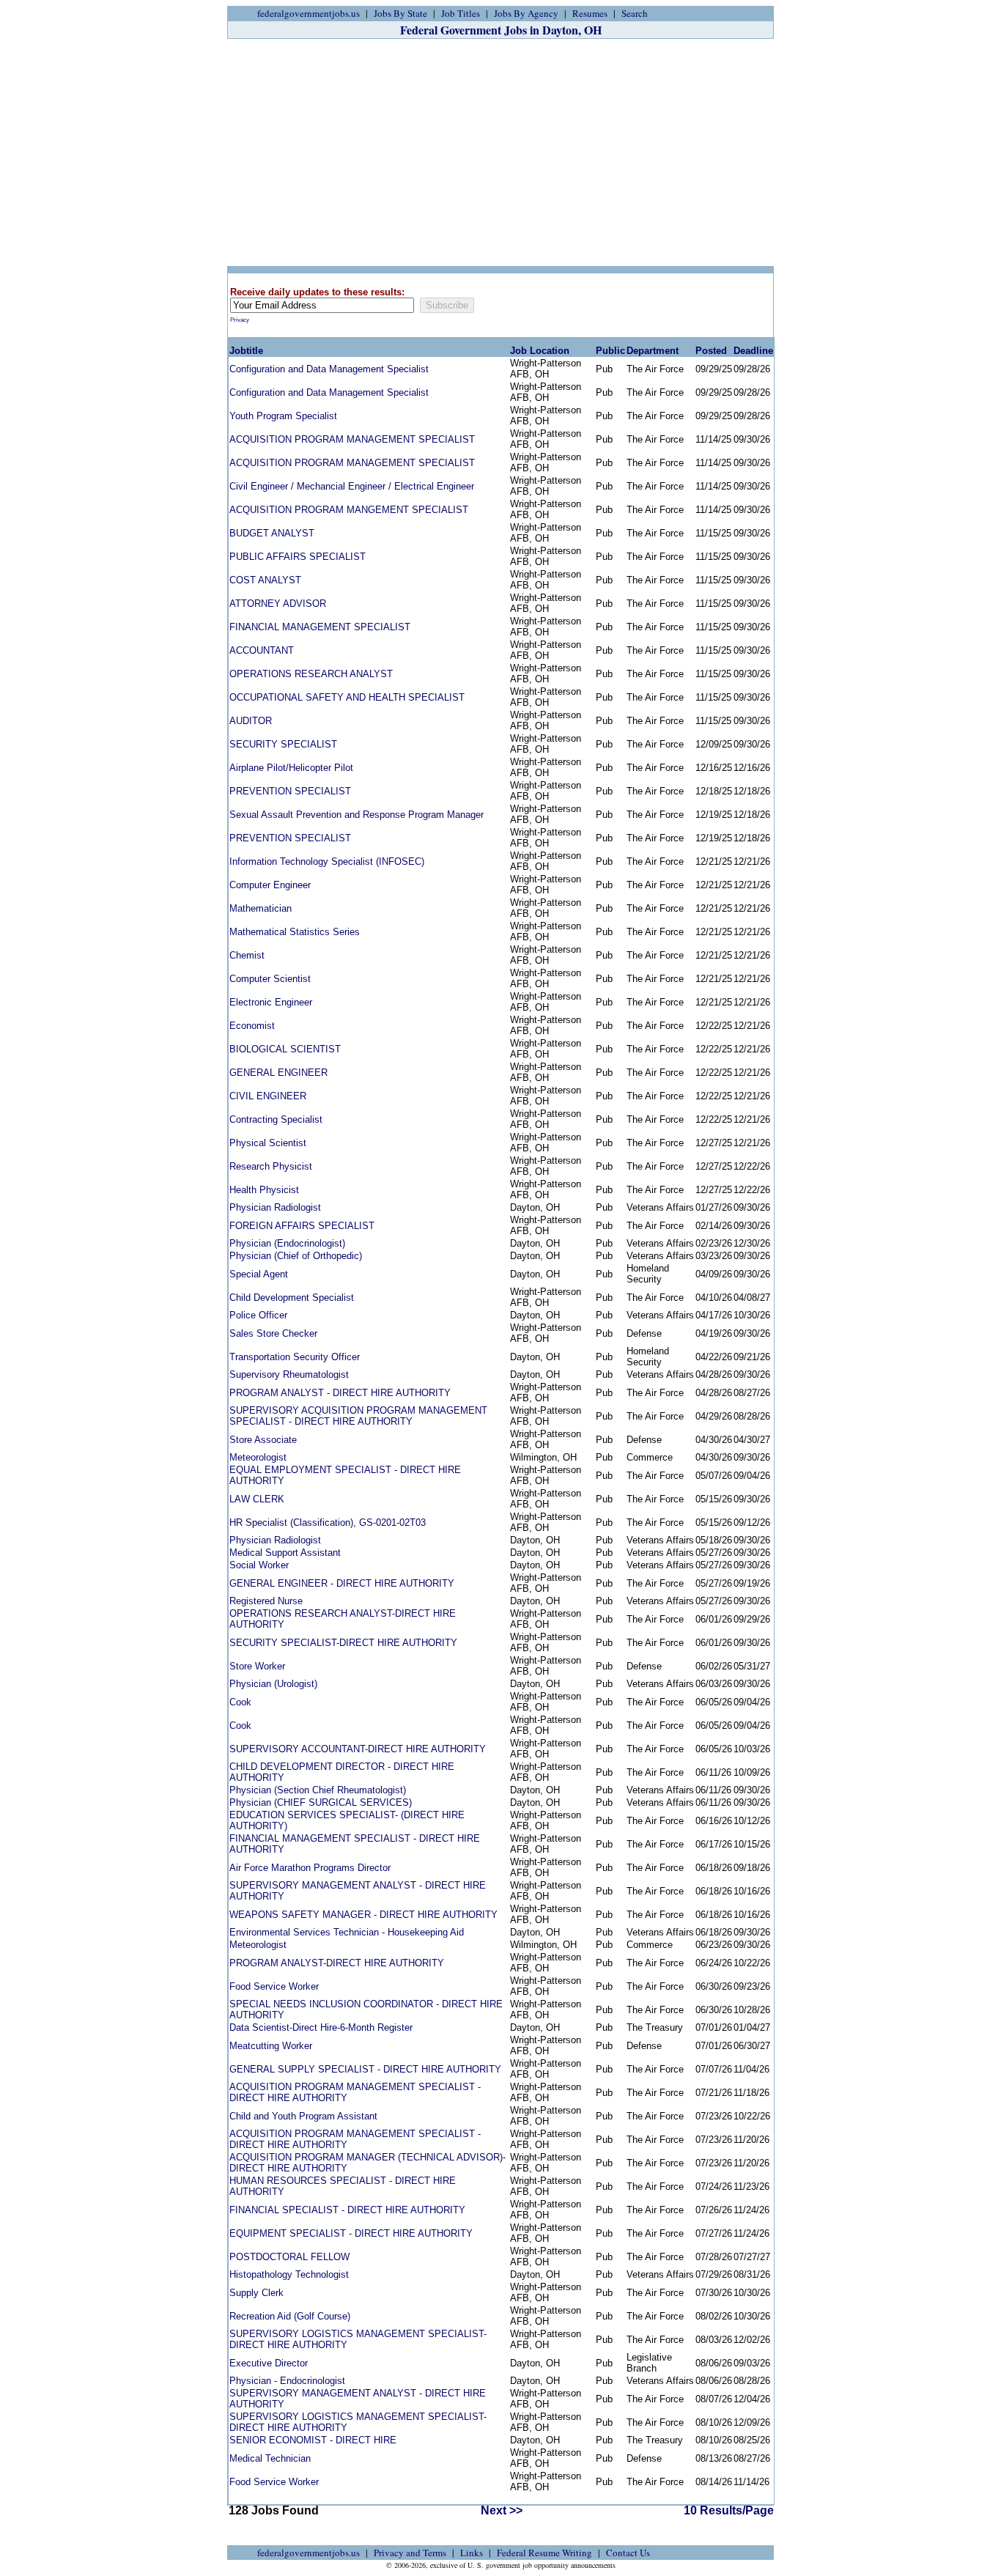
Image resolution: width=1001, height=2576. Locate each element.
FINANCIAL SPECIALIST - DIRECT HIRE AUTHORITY (347, 2210)
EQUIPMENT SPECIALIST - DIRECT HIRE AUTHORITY (351, 2233)
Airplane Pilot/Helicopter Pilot (291, 768)
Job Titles (461, 13)
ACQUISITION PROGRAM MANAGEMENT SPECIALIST (352, 439)
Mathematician (261, 908)
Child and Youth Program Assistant (303, 2116)
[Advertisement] (500, 152)
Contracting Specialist (276, 1119)
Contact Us (628, 2553)
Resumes (590, 13)
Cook (240, 1702)
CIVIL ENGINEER (268, 1096)
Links (472, 2553)
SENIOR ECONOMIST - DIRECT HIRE (313, 2440)
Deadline (753, 351)
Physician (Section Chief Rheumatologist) (318, 1790)
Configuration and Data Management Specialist (329, 369)
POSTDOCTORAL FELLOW (289, 2257)
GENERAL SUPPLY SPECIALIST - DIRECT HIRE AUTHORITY (365, 2069)
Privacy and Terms (410, 2553)
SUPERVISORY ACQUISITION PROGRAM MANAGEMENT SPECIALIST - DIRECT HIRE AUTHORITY (358, 1416)
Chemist (247, 955)
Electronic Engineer (271, 1002)
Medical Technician (270, 2458)
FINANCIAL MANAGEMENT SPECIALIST (320, 627)
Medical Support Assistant (285, 1553)
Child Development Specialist (292, 1298)
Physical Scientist (268, 1143)
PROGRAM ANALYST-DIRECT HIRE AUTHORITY (337, 1963)
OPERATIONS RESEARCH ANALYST (311, 674)
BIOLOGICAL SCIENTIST (285, 1049)
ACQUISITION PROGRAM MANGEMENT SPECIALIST (349, 510)
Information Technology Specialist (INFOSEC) (327, 861)
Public (610, 351)
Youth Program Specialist (283, 416)
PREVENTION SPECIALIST (290, 791)
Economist (252, 1026)
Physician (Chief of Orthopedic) (296, 1256)
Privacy (240, 320)
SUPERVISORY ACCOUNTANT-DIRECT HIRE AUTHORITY (358, 1749)
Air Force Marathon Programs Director (310, 1868)
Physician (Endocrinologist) (287, 1243)
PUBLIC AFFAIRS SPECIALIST (298, 557)
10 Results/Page (729, 2510)
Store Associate (263, 1440)
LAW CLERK (257, 1499)
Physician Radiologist (275, 1207)
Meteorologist (258, 1457)
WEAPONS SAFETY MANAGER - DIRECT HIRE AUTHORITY (363, 1915)
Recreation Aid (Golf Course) (290, 2316)
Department (653, 351)
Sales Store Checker (273, 1333)
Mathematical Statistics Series (295, 932)
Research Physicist (271, 1166)
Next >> (502, 2510)
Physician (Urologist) (273, 1684)
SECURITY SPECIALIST (283, 744)
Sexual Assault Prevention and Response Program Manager (357, 815)
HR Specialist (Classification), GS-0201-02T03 (328, 1523)
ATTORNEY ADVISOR (278, 604)
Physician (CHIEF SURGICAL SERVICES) (321, 1802)
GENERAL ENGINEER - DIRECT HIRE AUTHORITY (342, 1583)
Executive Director (269, 2363)
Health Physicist (264, 1190)
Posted (711, 351)
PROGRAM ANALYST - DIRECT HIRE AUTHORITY (340, 1393)
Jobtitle (246, 351)
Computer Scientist (270, 979)
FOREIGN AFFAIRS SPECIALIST (302, 1226)
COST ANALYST (265, 580)
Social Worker (259, 1565)
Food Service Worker (274, 1986)
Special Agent (259, 1274)
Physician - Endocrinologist (287, 2381)
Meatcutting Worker (271, 2046)
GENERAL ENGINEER (278, 1073)
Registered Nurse (266, 1601)
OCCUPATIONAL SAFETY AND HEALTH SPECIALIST (347, 697)
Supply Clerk (256, 2293)
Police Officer (258, 1315)
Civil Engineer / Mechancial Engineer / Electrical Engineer (352, 486)
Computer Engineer (270, 885)
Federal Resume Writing (544, 2553)
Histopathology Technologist (289, 2274)
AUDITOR (251, 721)
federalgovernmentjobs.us (309, 13)
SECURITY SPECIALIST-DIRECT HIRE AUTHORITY (343, 1643)
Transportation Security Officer (295, 1357)
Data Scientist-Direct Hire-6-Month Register (321, 2027)
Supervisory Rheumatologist (289, 1374)
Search (635, 13)
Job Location (540, 351)
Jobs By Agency (526, 13)
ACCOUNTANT (262, 650)
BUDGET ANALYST (272, 533)
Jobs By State (400, 13)
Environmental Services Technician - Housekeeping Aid (347, 1932)
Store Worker (257, 1666)
